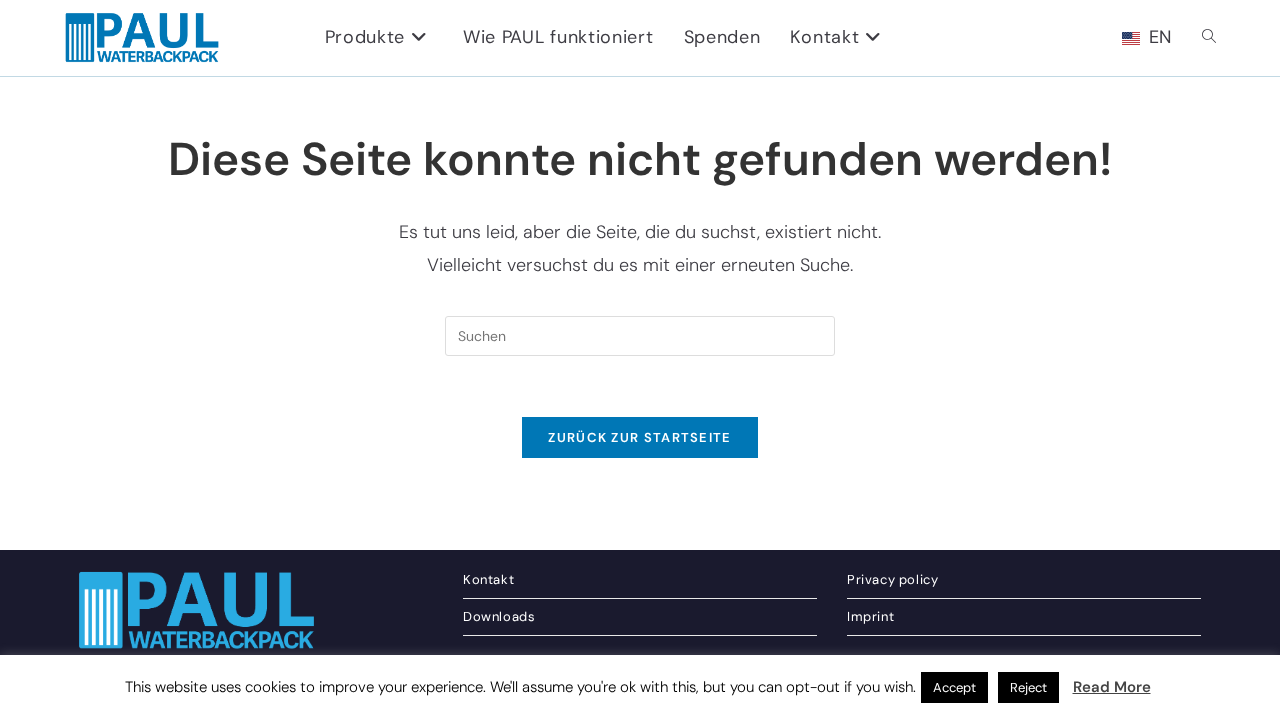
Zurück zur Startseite (639, 437)
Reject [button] (1028, 687)
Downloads (499, 616)
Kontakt (488, 579)
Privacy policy (892, 579)
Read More (1112, 687)
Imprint (870, 616)
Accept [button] (954, 687)
